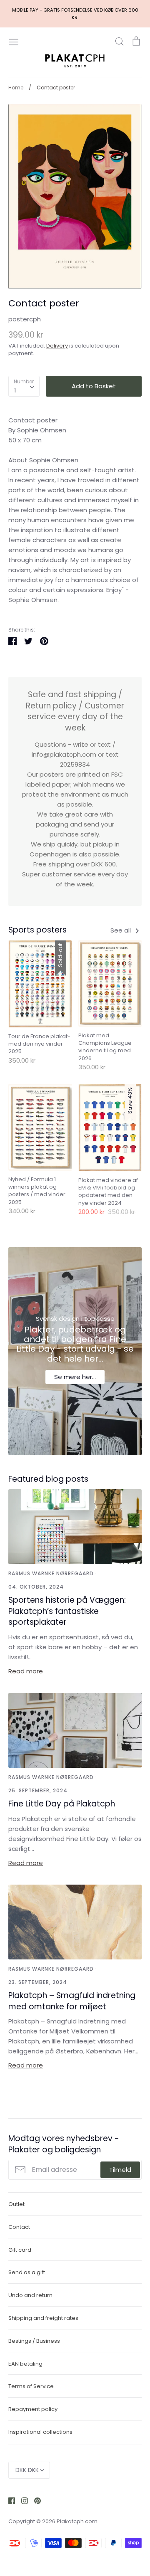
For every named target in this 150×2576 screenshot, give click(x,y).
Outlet (16, 2204)
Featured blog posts (48, 1479)
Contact (19, 2227)
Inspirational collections (40, 2432)
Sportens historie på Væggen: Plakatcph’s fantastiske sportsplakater (67, 1611)
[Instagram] (21, 2500)
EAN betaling (25, 2364)
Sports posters (37, 930)
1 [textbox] (15, 390)
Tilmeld (120, 2170)
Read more (26, 1671)
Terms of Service (31, 2386)
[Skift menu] (14, 41)
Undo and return (30, 2295)
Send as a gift (27, 2272)
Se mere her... (75, 1377)
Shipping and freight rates (43, 2318)
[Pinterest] (34, 2500)
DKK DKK (27, 2470)
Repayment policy (33, 2409)
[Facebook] (9, 2500)
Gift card (20, 2250)
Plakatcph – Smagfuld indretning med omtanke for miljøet (72, 2001)
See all (121, 930)
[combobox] (24, 386)
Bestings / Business (34, 2341)
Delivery (57, 346)
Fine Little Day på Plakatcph (62, 1804)
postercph (25, 319)
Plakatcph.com (77, 2521)
